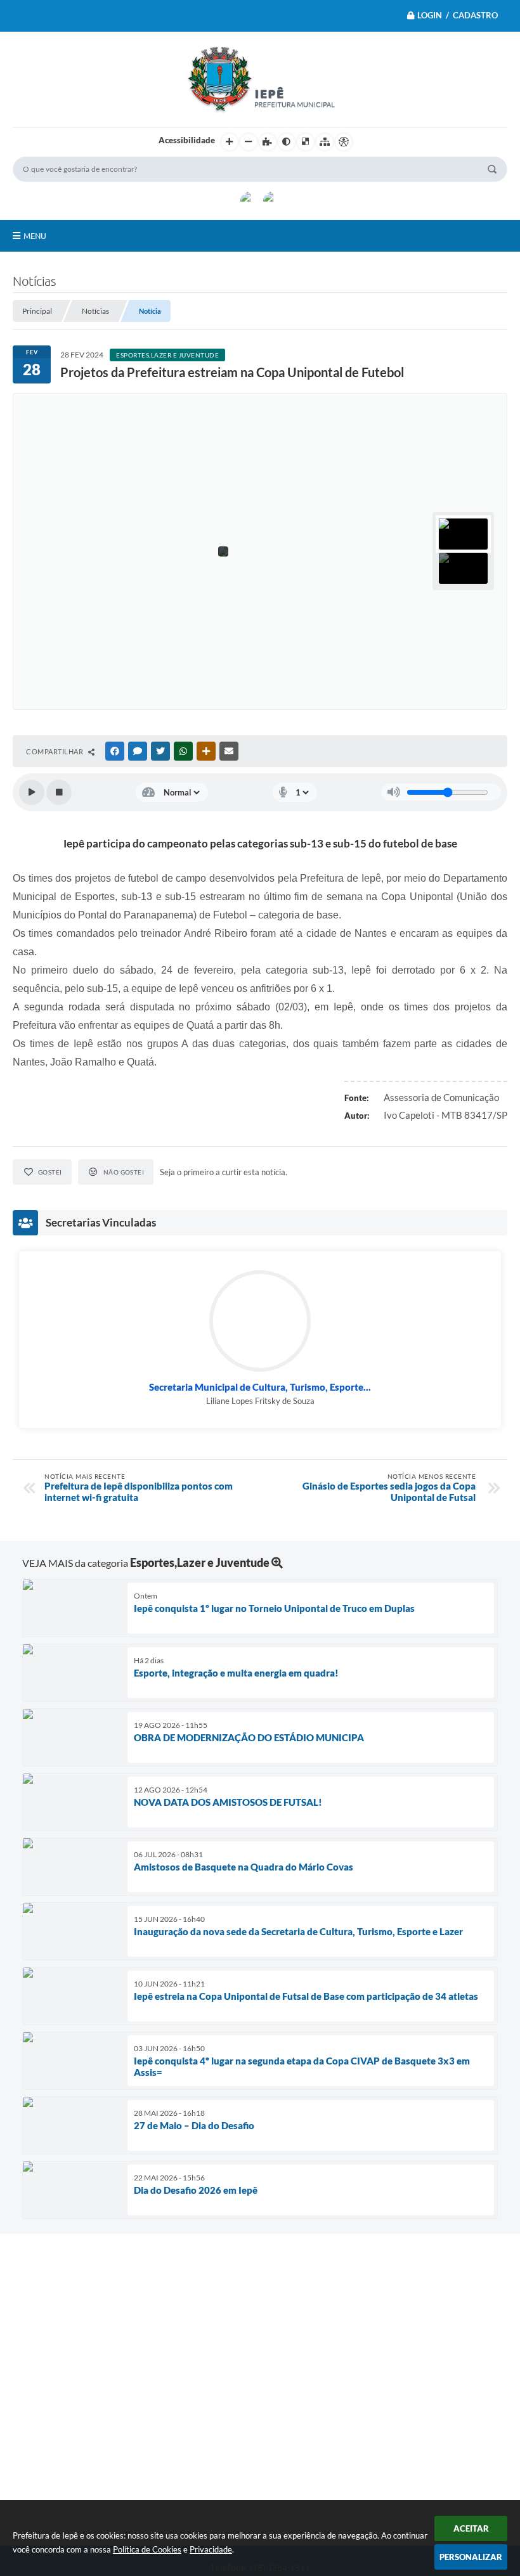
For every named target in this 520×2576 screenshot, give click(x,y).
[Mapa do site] (325, 142)
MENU (35, 236)
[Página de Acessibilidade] (344, 142)
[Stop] (59, 792)
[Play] (32, 792)
